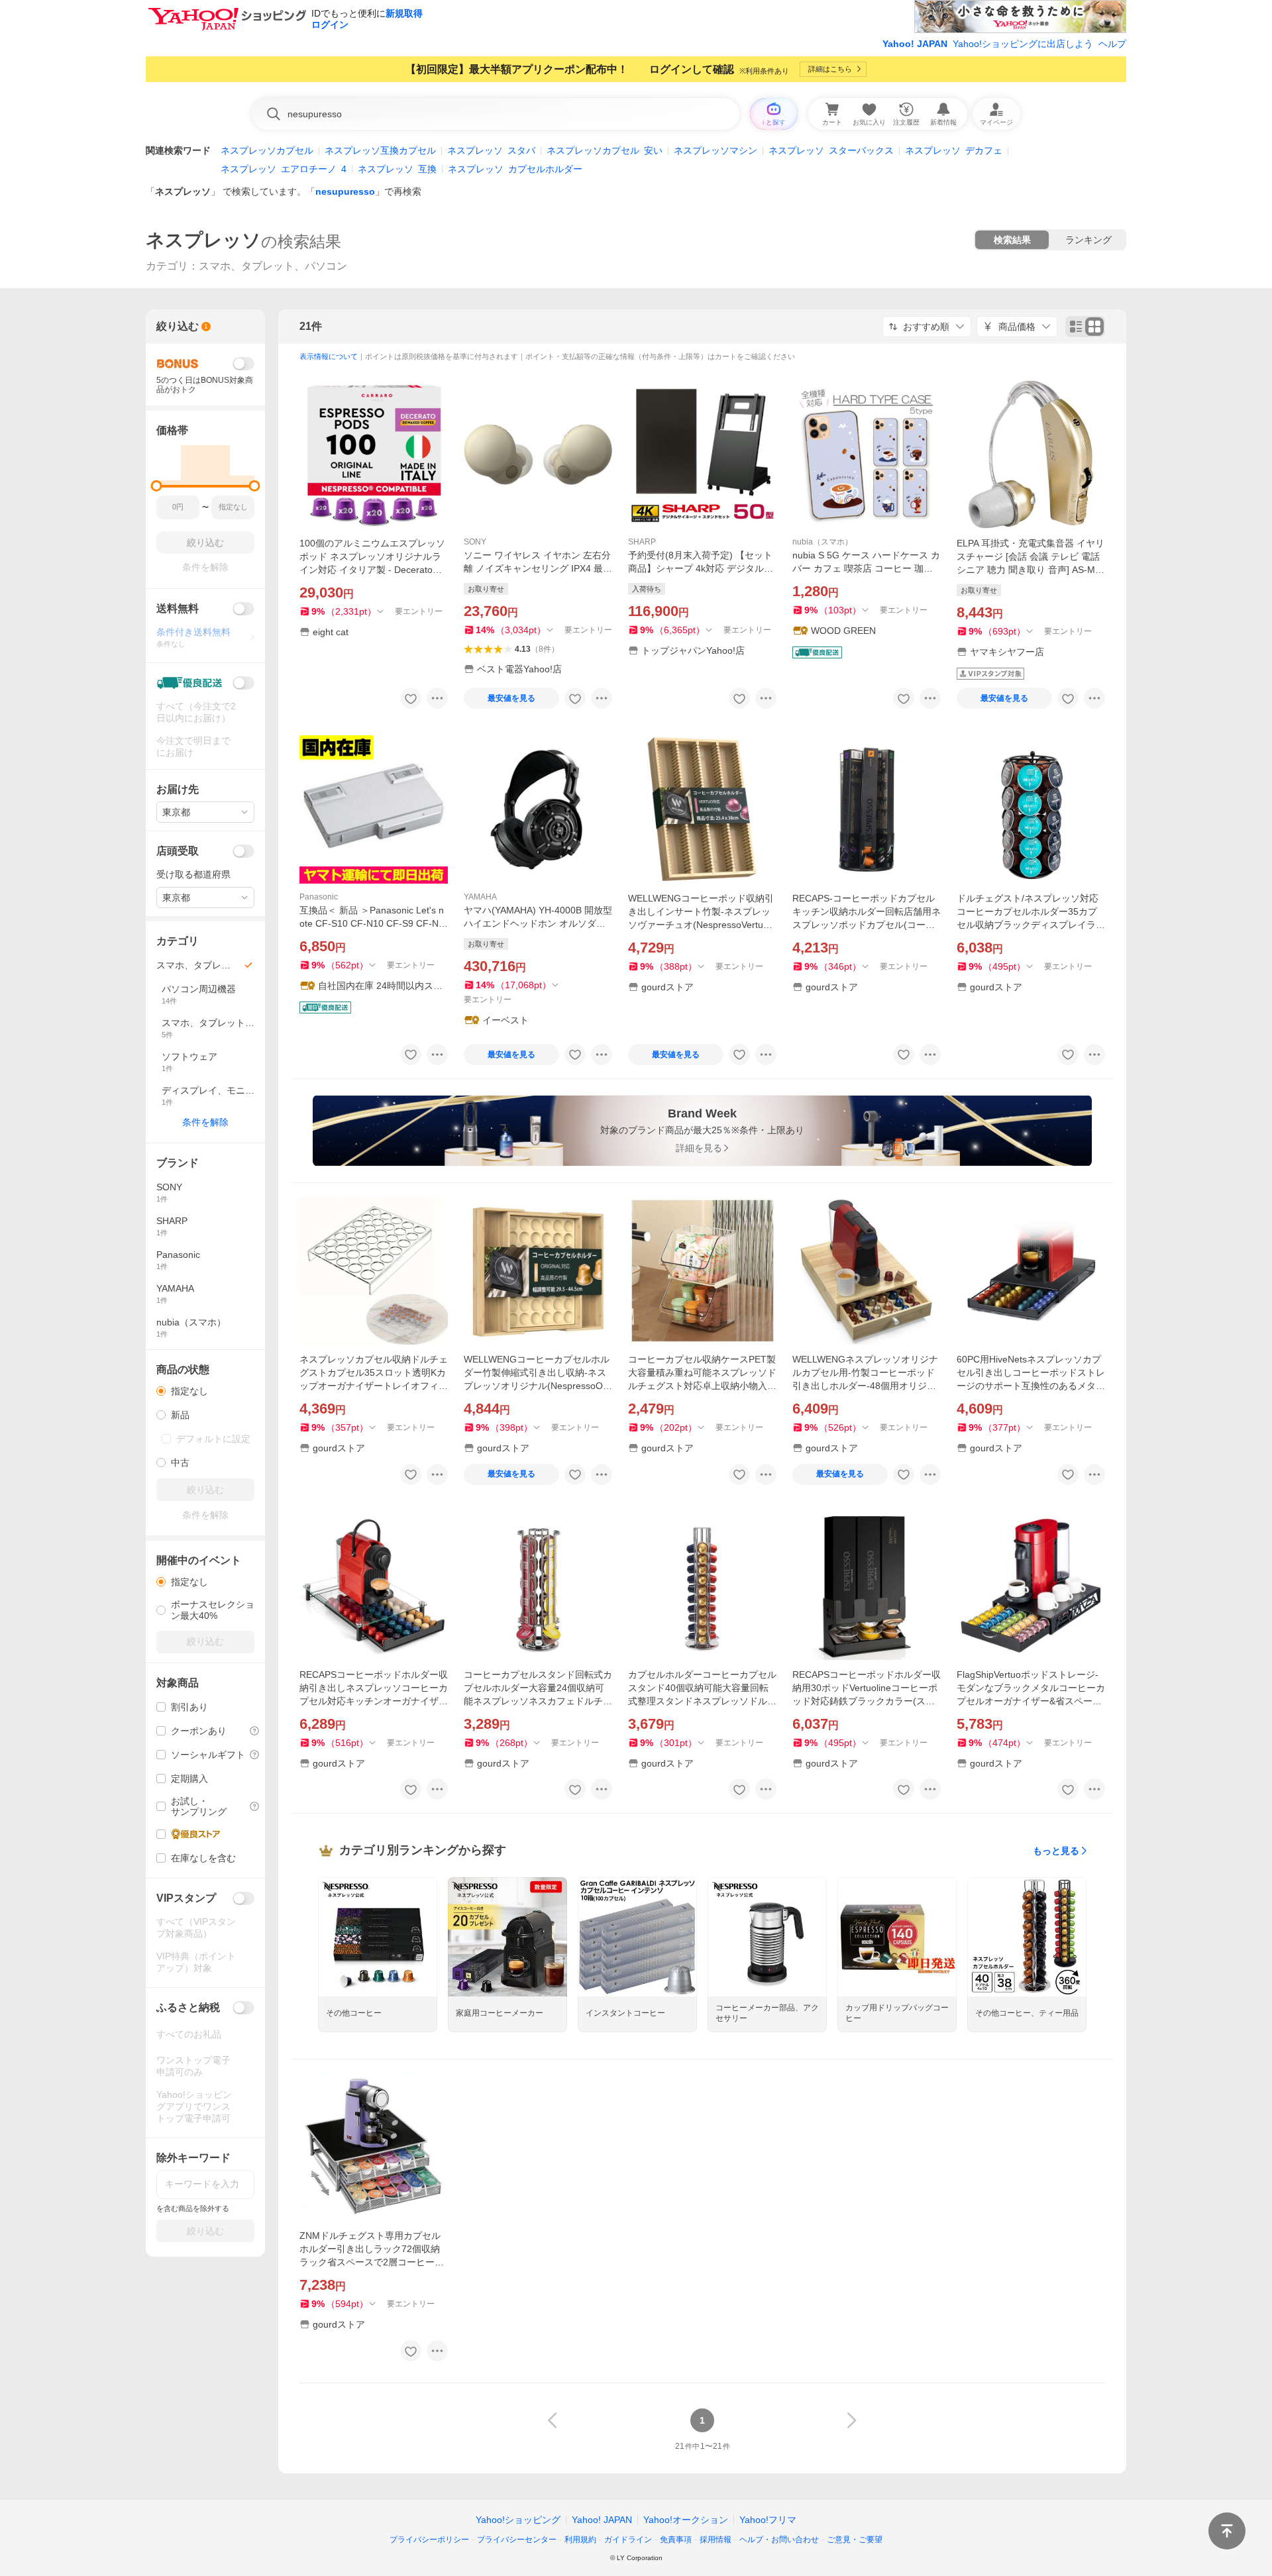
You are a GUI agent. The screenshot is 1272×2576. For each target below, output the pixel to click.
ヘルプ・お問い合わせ (779, 2540)
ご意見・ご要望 (855, 2540)
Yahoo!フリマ (768, 2520)
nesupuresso (345, 191)
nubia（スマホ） (822, 542)
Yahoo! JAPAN (915, 44)
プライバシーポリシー (429, 2540)
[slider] (157, 486)
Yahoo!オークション (686, 2520)
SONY (475, 542)
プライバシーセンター (517, 2540)
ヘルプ (1112, 44)
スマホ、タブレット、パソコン (273, 266)
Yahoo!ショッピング (518, 2520)
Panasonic (319, 897)
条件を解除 (205, 1122)
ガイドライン (628, 2540)
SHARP (642, 542)
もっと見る (1056, 1851)
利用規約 (580, 2540)
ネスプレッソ (183, 191)
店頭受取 (178, 851)
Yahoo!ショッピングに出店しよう (1023, 44)
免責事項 (676, 2540)
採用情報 (715, 2540)
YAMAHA (480, 897)
